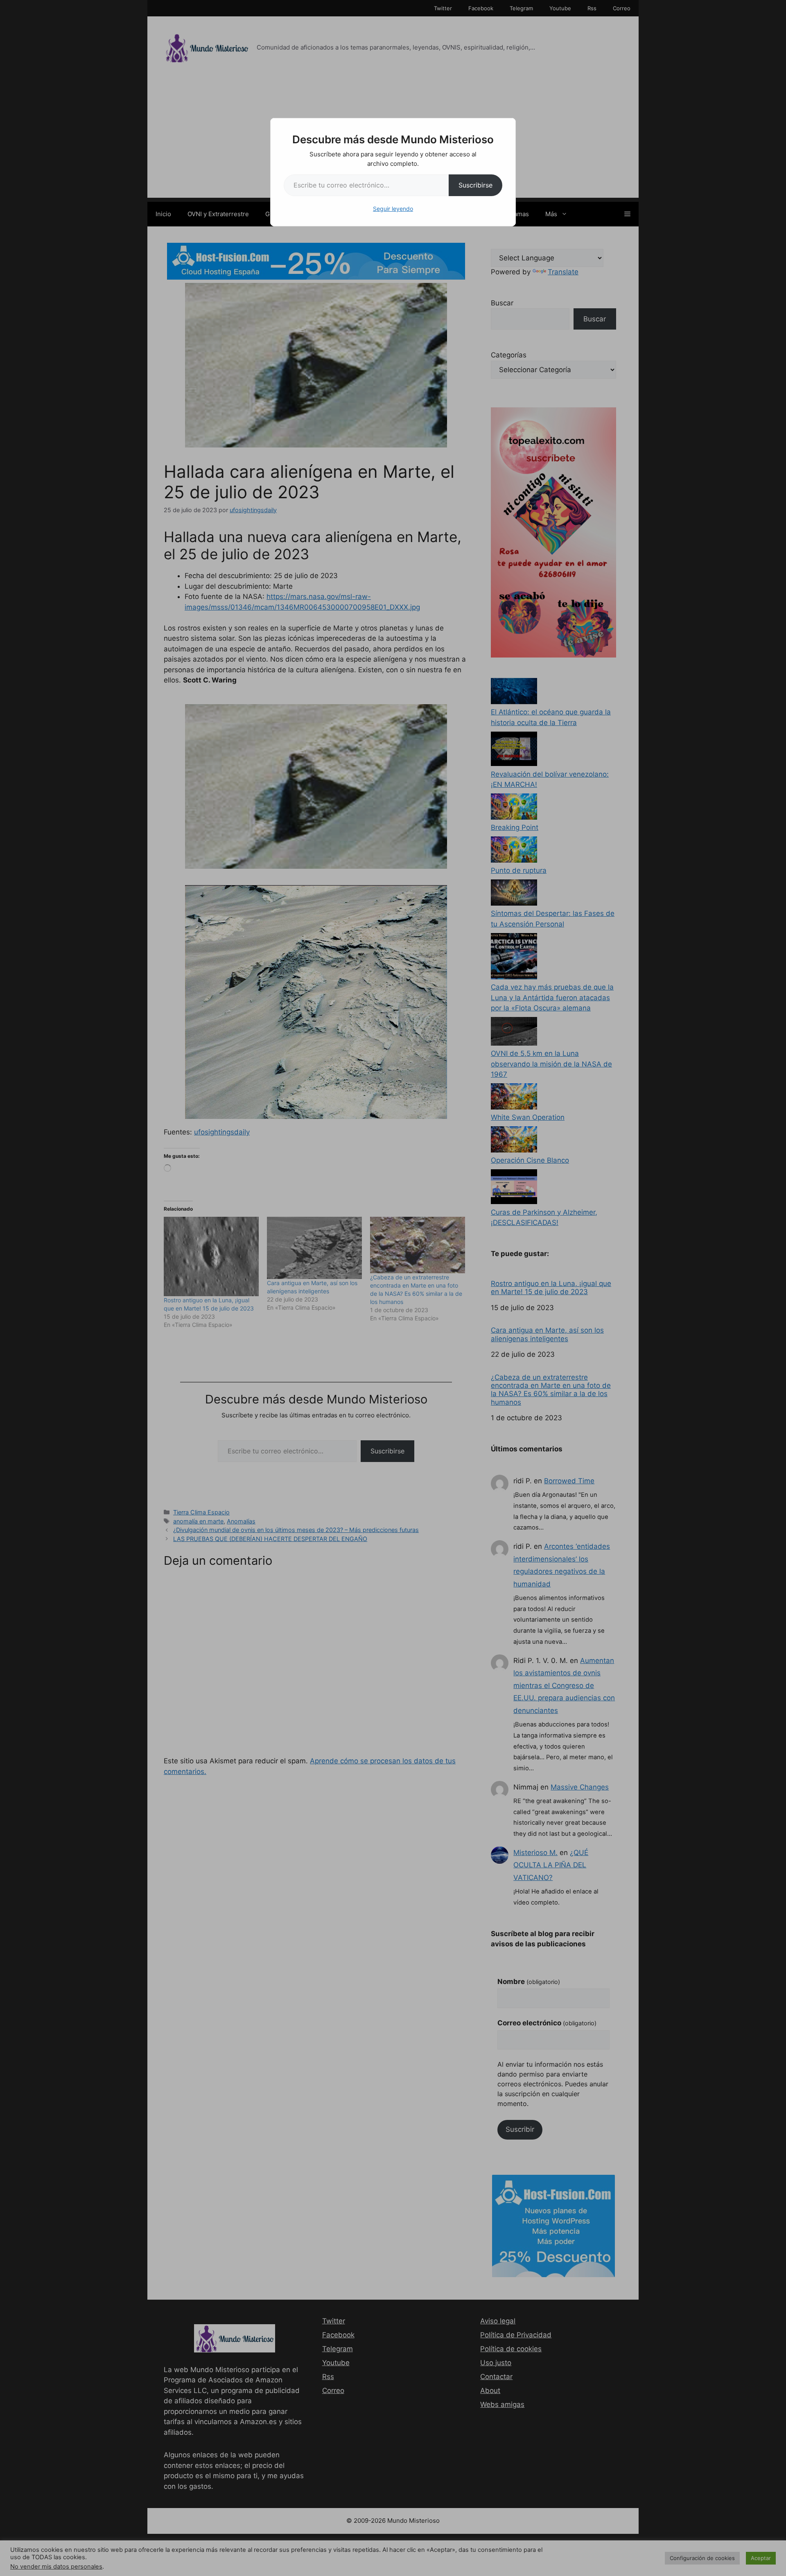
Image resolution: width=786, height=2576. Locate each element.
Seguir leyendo (393, 209)
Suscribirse (475, 185)
